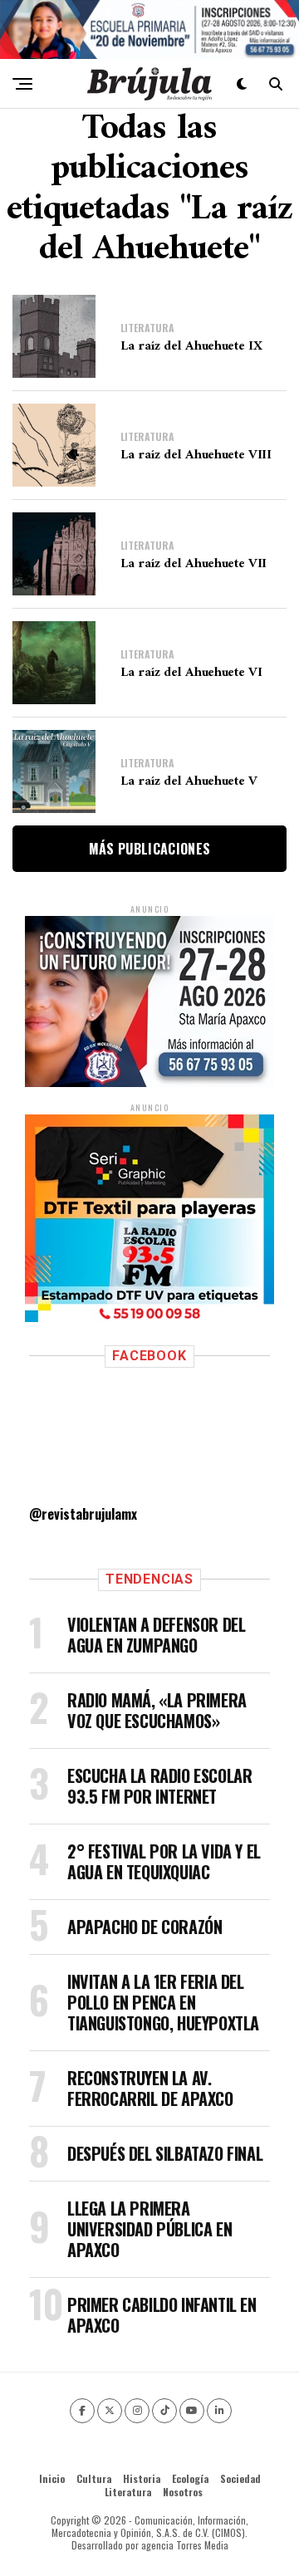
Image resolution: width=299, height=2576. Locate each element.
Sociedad (240, 2478)
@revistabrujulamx (83, 1514)
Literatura (128, 2492)
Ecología (190, 2478)
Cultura (94, 2478)
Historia (142, 2478)
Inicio (52, 2478)
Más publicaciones (149, 849)
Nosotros (183, 2492)
